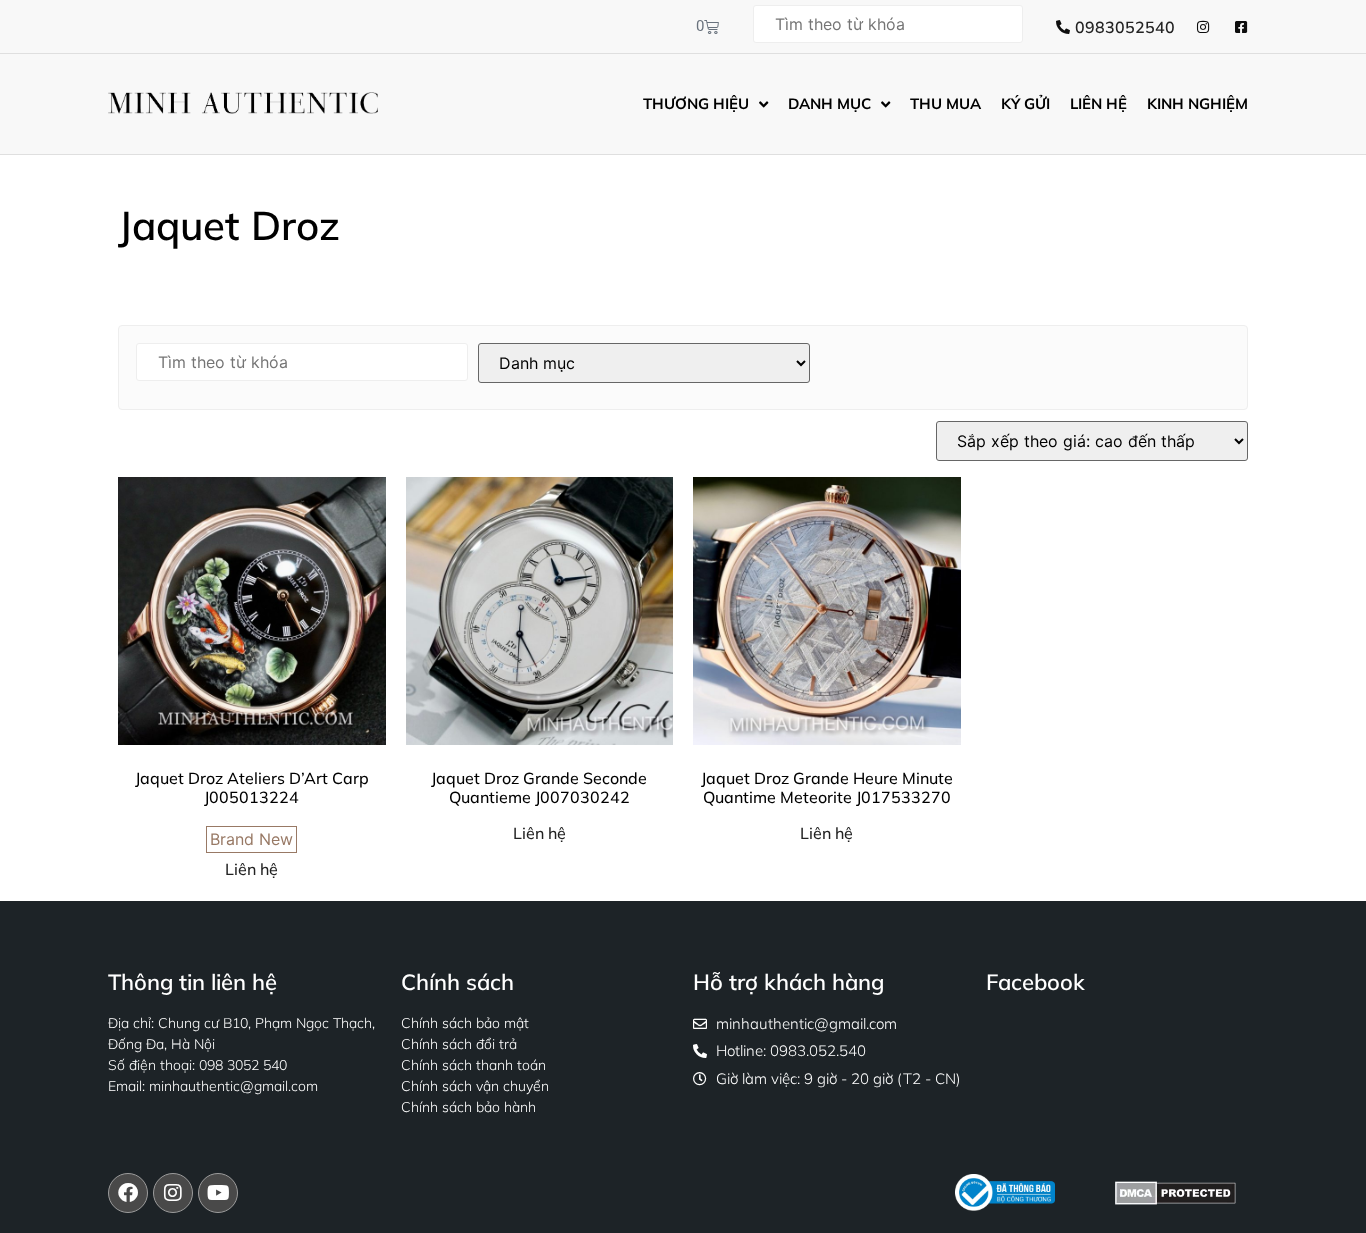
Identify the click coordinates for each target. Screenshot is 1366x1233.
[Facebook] (128, 1193)
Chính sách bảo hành (468, 1107)
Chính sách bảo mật (465, 1023)
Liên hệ (251, 869)
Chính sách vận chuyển (475, 1086)
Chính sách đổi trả (459, 1044)
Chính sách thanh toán (473, 1065)
